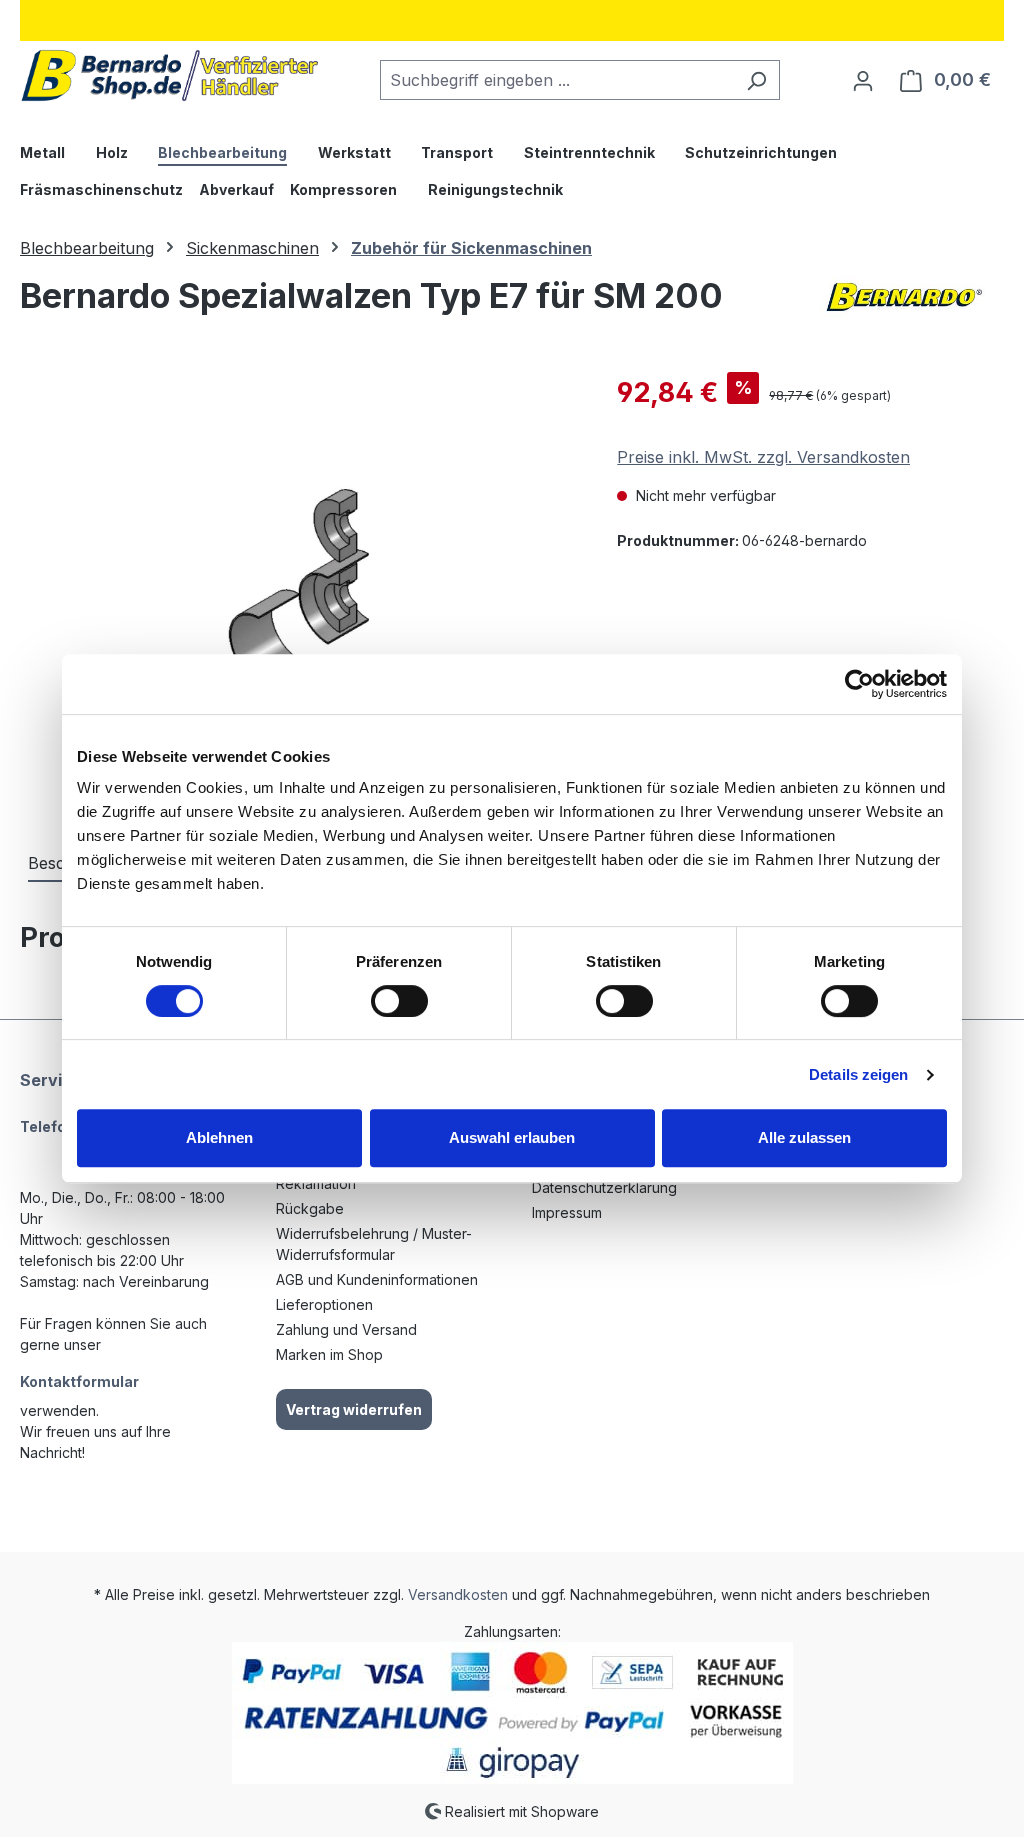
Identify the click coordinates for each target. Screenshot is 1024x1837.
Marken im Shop (329, 1354)
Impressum (567, 1212)
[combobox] (557, 80)
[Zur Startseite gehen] (170, 75)
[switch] (399, 1001)
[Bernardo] (904, 304)
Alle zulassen (804, 1137)
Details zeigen (858, 1074)
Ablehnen (219, 1137)
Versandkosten (458, 1594)
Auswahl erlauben (512, 1137)
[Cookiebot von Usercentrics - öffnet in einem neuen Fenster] (859, 684)
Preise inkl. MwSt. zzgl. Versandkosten (763, 457)
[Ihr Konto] (863, 80)
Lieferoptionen (324, 1304)
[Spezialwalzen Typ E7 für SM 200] (298, 587)
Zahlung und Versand (346, 1329)
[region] (298, 587)
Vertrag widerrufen (354, 1409)
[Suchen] (756, 80)
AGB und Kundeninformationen (377, 1279)
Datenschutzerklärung (604, 1187)
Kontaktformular (79, 1381)
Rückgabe (310, 1208)
